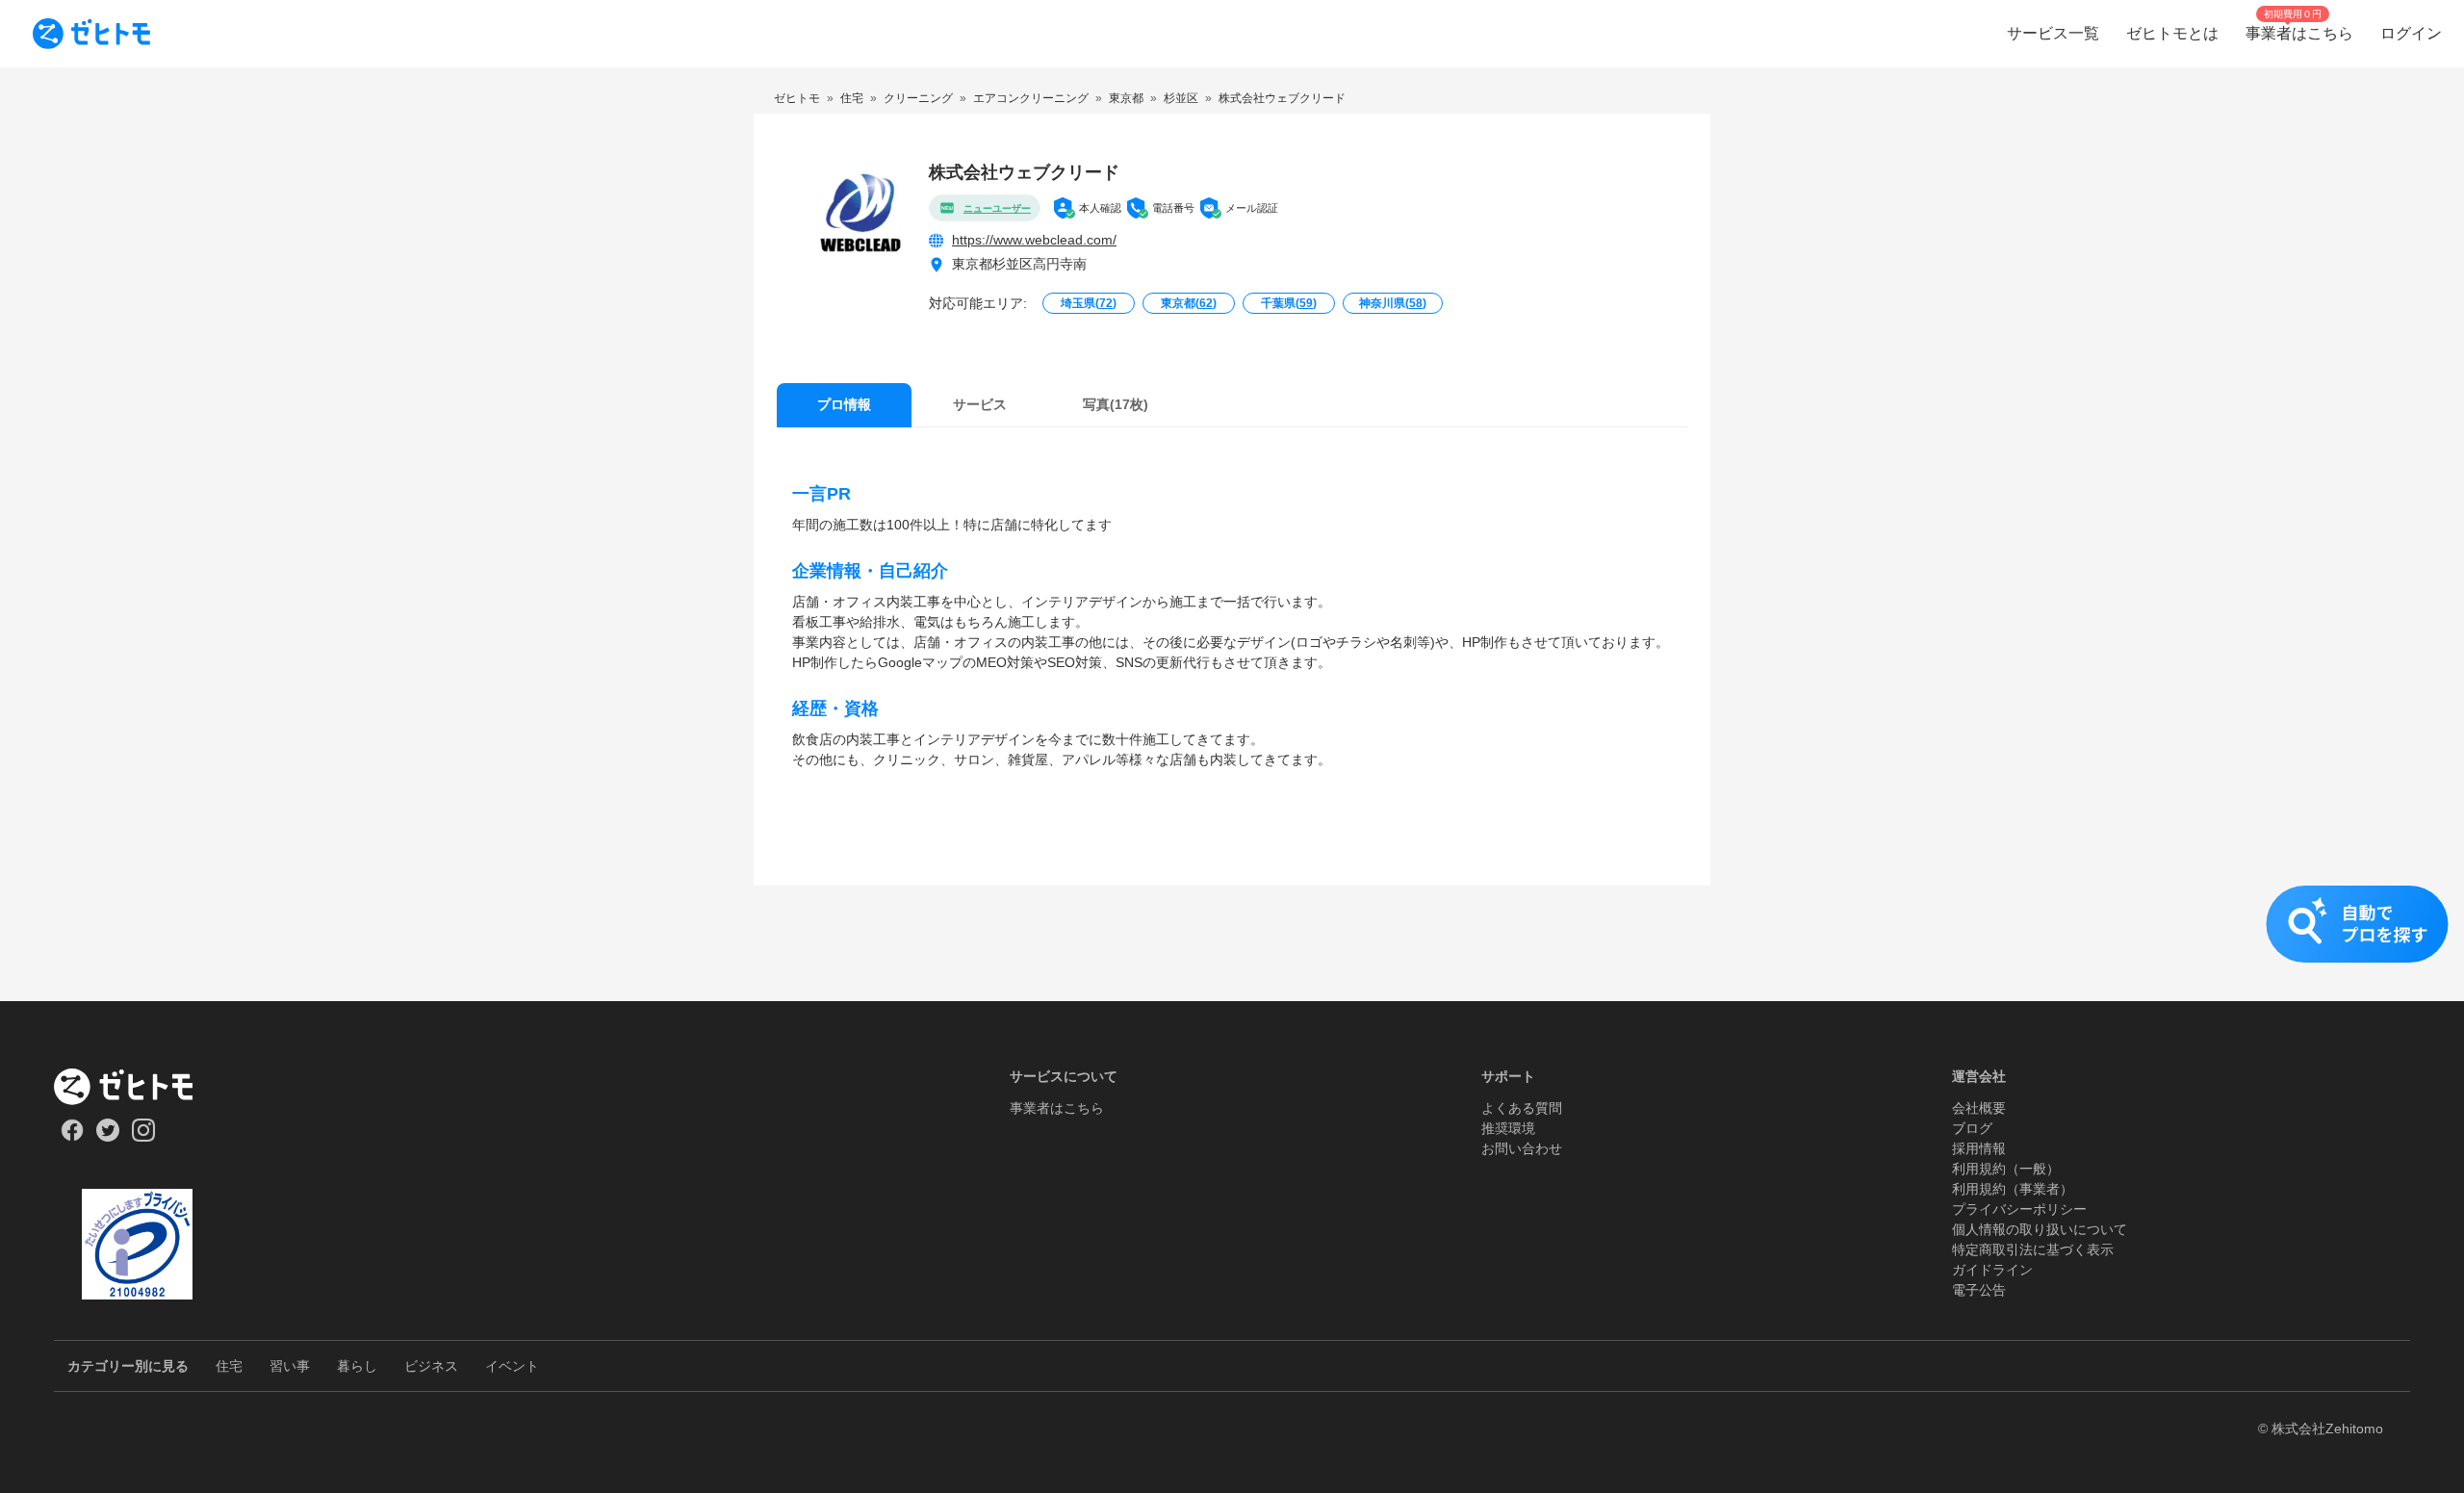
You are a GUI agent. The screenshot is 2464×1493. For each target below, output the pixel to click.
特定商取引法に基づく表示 (2033, 1249)
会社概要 (1979, 1108)
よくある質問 (1522, 1108)
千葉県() (1289, 303)
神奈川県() (1393, 303)
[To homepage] (91, 34)
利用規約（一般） (2006, 1169)
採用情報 (1979, 1148)
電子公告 (1979, 1290)
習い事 (290, 1366)
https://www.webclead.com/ (1034, 240)
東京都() (1189, 303)
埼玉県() (1089, 303)
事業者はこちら (1057, 1108)
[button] (1232, 943)
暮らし (357, 1366)
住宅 (229, 1366)
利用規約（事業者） (2013, 1189)
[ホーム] (137, 1087)
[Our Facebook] (72, 1137)
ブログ (1972, 1128)
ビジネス (431, 1366)
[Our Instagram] (144, 1137)
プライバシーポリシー (2019, 1209)
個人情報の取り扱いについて (2040, 1229)
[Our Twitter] (107, 1137)
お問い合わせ (1522, 1148)
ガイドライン (1992, 1270)
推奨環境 (1508, 1128)
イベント (512, 1366)
